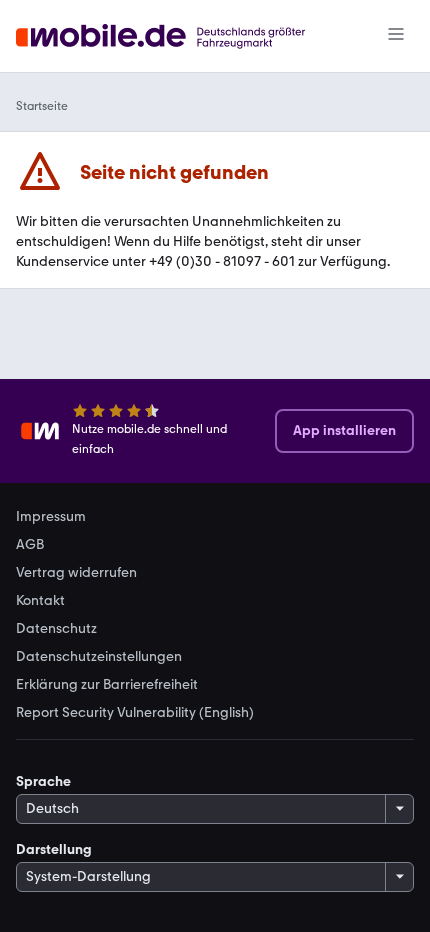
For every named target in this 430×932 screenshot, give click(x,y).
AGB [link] (30, 545)
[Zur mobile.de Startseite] (178, 36)
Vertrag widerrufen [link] (76, 573)
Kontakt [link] (40, 601)
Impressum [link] (51, 517)
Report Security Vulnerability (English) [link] (135, 713)
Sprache (43, 781)
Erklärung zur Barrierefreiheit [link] (107, 685)
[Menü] (396, 36)
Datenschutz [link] (56, 629)
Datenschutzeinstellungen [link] (99, 657)
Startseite (42, 106)
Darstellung (54, 849)
